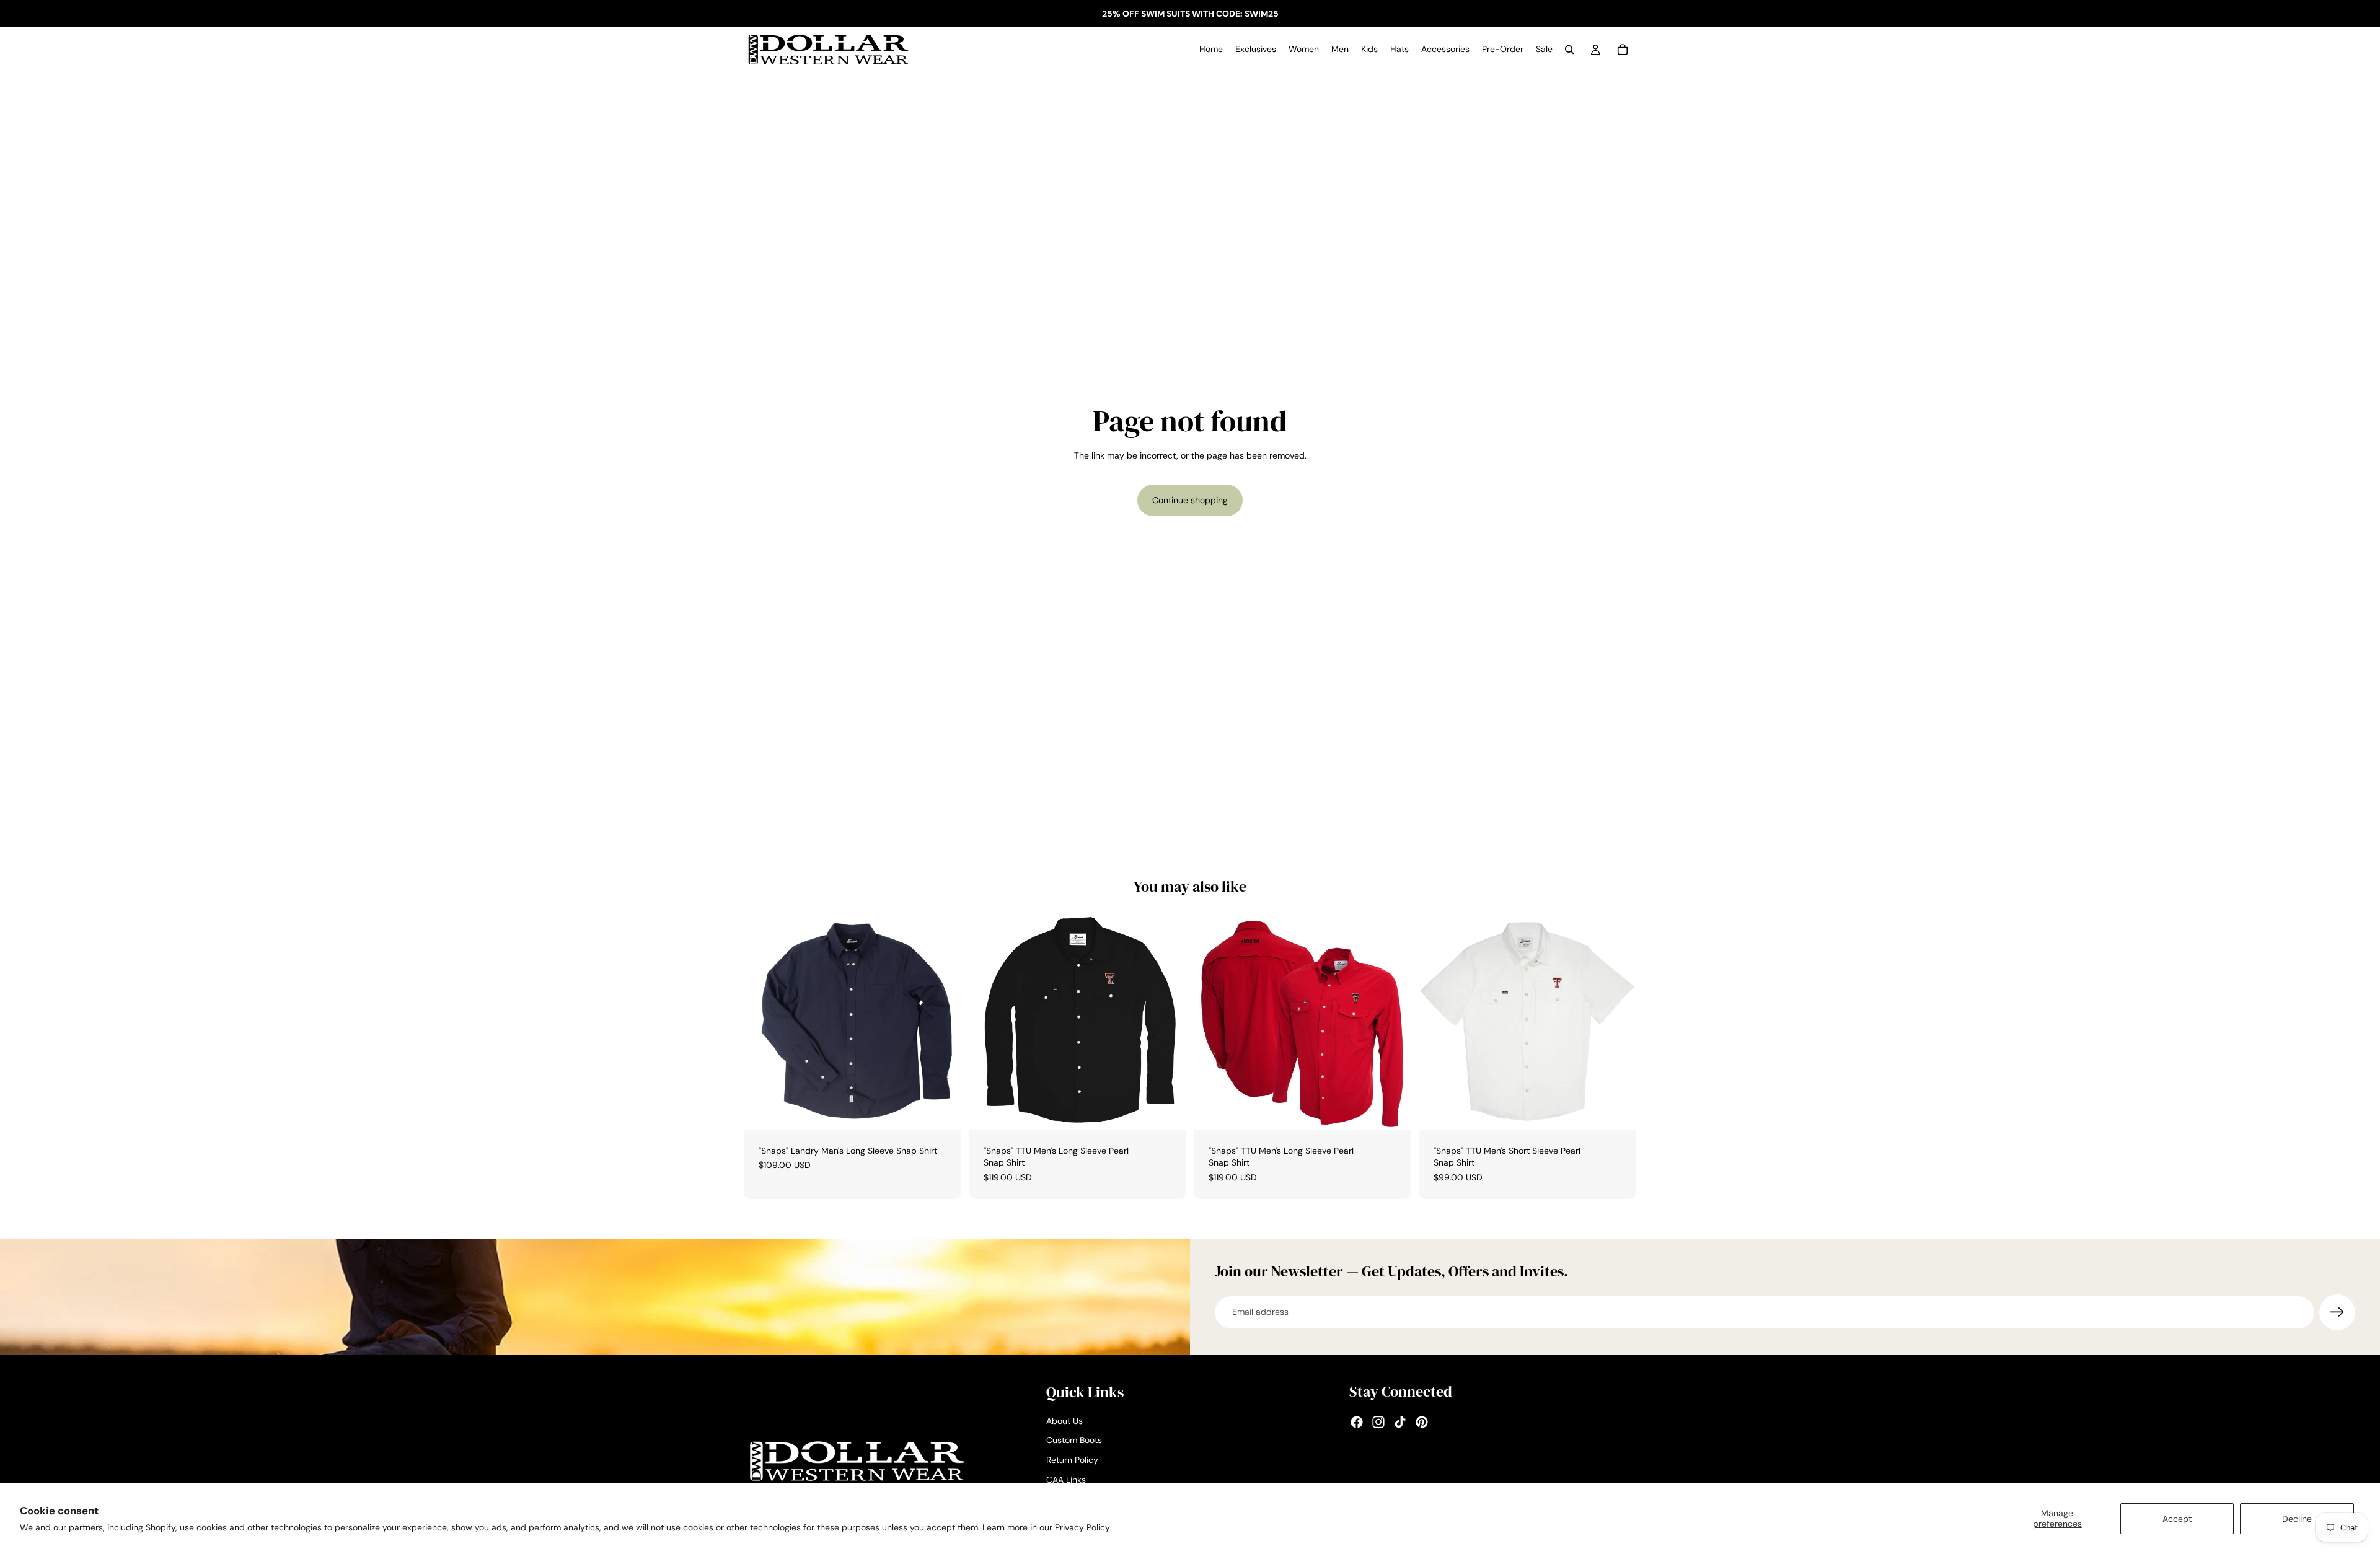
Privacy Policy (1082, 1527)
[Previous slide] (987, 1021)
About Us (1064, 1421)
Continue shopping (1190, 500)
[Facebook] (1357, 1422)
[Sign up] (2337, 1312)
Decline (2297, 1519)
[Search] (1569, 50)
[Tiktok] (1400, 1422)
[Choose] (942, 1111)
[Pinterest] (1422, 1422)
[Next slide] (1168, 1021)
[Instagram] (1378, 1422)
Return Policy (1072, 1460)
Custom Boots (1074, 1440)
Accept (2177, 1519)
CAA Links (1066, 1479)
